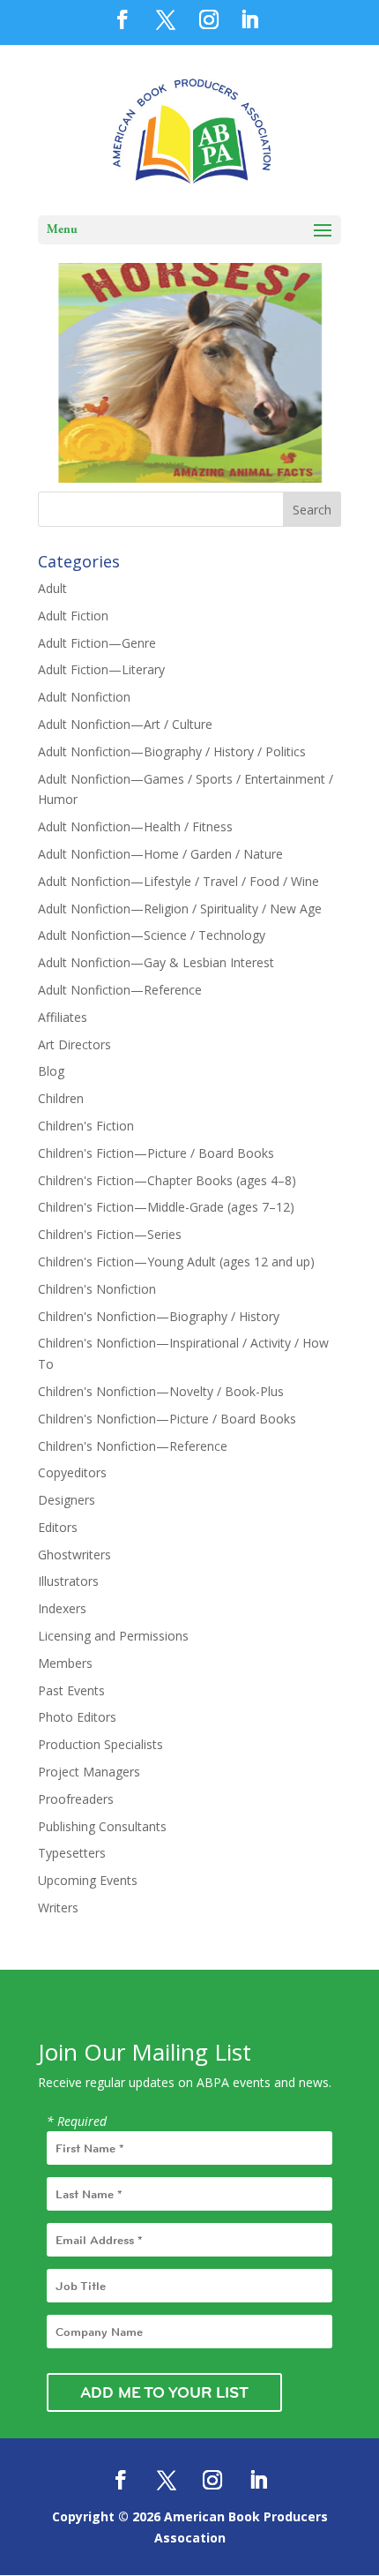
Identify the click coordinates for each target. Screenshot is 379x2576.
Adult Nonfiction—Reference (120, 990)
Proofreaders (76, 1799)
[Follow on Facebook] (121, 2480)
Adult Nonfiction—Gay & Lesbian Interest (156, 962)
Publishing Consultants (102, 1826)
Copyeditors (72, 1472)
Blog (51, 1071)
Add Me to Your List (164, 2392)
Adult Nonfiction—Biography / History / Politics (172, 751)
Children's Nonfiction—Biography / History (159, 1316)
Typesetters (72, 1853)
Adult (52, 588)
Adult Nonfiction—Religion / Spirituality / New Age (180, 909)
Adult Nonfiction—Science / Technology (152, 935)
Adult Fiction (73, 616)
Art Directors (74, 1044)
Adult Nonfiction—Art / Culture (125, 724)
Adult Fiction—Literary (101, 669)
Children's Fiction (86, 1126)
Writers (58, 1908)
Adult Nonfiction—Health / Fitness (135, 826)
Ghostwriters (74, 1555)
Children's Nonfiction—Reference (133, 1446)
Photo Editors (77, 1717)
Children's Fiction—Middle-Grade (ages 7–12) (166, 1207)
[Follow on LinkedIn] (258, 2480)
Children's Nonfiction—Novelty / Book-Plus (161, 1391)
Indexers (62, 1608)
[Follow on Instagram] (212, 2480)
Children (61, 1098)
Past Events (71, 1690)
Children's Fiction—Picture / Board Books (156, 1153)
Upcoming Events (88, 1880)
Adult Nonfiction (84, 697)
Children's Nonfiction (97, 1289)
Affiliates (63, 1017)
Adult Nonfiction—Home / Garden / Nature (160, 854)
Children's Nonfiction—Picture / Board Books (167, 1419)
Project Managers (89, 1772)
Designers (67, 1500)
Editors (58, 1527)
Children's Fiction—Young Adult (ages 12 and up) (176, 1262)
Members (65, 1663)
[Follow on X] (167, 2480)
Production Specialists (100, 1744)
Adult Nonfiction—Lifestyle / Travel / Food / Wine (178, 881)
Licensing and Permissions (113, 1636)
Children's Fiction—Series (110, 1234)
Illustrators (68, 1581)
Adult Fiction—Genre (97, 643)
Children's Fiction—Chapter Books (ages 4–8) (167, 1180)
